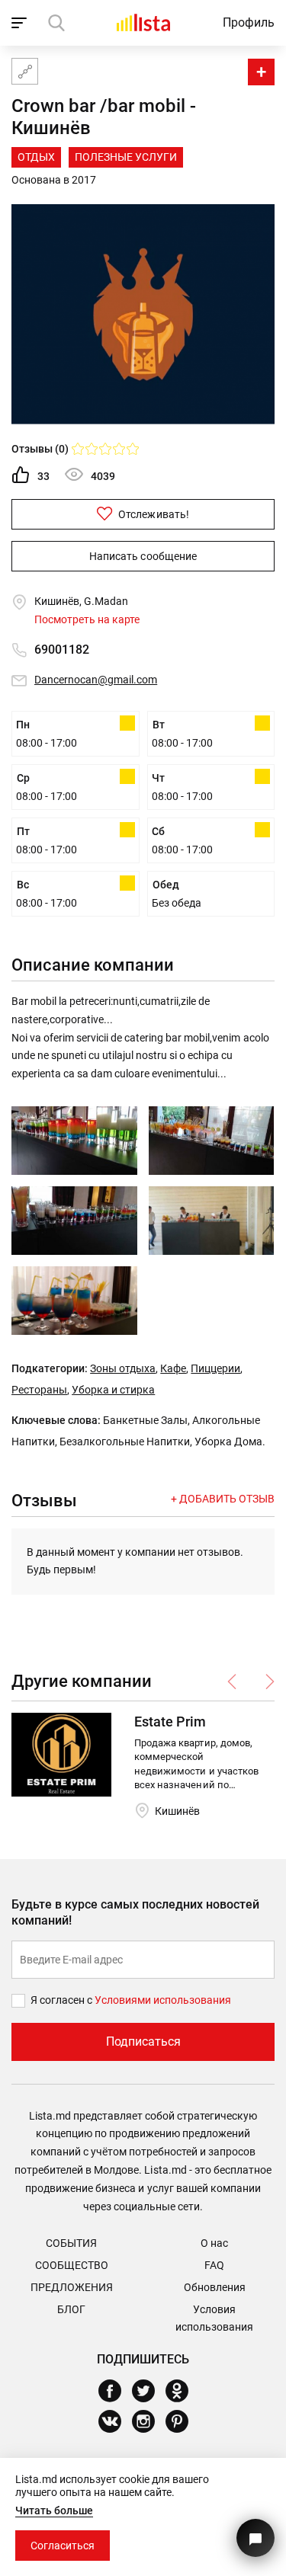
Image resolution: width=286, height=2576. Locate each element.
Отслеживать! (152, 514)
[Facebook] (116, 2391)
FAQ (214, 2265)
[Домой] (143, 22)
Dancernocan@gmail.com (96, 680)
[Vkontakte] (116, 2421)
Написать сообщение (143, 556)
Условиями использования (163, 2000)
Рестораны (39, 1390)
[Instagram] (149, 2421)
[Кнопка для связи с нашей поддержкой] (255, 2538)
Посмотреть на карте (87, 619)
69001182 (62, 650)
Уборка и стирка (113, 1390)
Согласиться (63, 2546)
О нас (214, 2243)
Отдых (36, 157)
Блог (71, 2309)
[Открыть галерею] (74, 1141)
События (71, 2243)
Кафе (173, 1368)
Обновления (215, 2287)
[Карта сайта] (25, 71)
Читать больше (54, 2510)
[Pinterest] (183, 2421)
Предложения (72, 2287)
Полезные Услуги (126, 157)
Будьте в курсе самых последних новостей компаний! (135, 1912)
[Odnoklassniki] (183, 2391)
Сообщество (72, 2265)
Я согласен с (63, 2000)
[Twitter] (149, 2391)
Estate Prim (170, 1722)
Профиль (249, 22)
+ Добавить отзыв (223, 1499)
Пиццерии (215, 1368)
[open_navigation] (21, 23)
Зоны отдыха (123, 1368)
